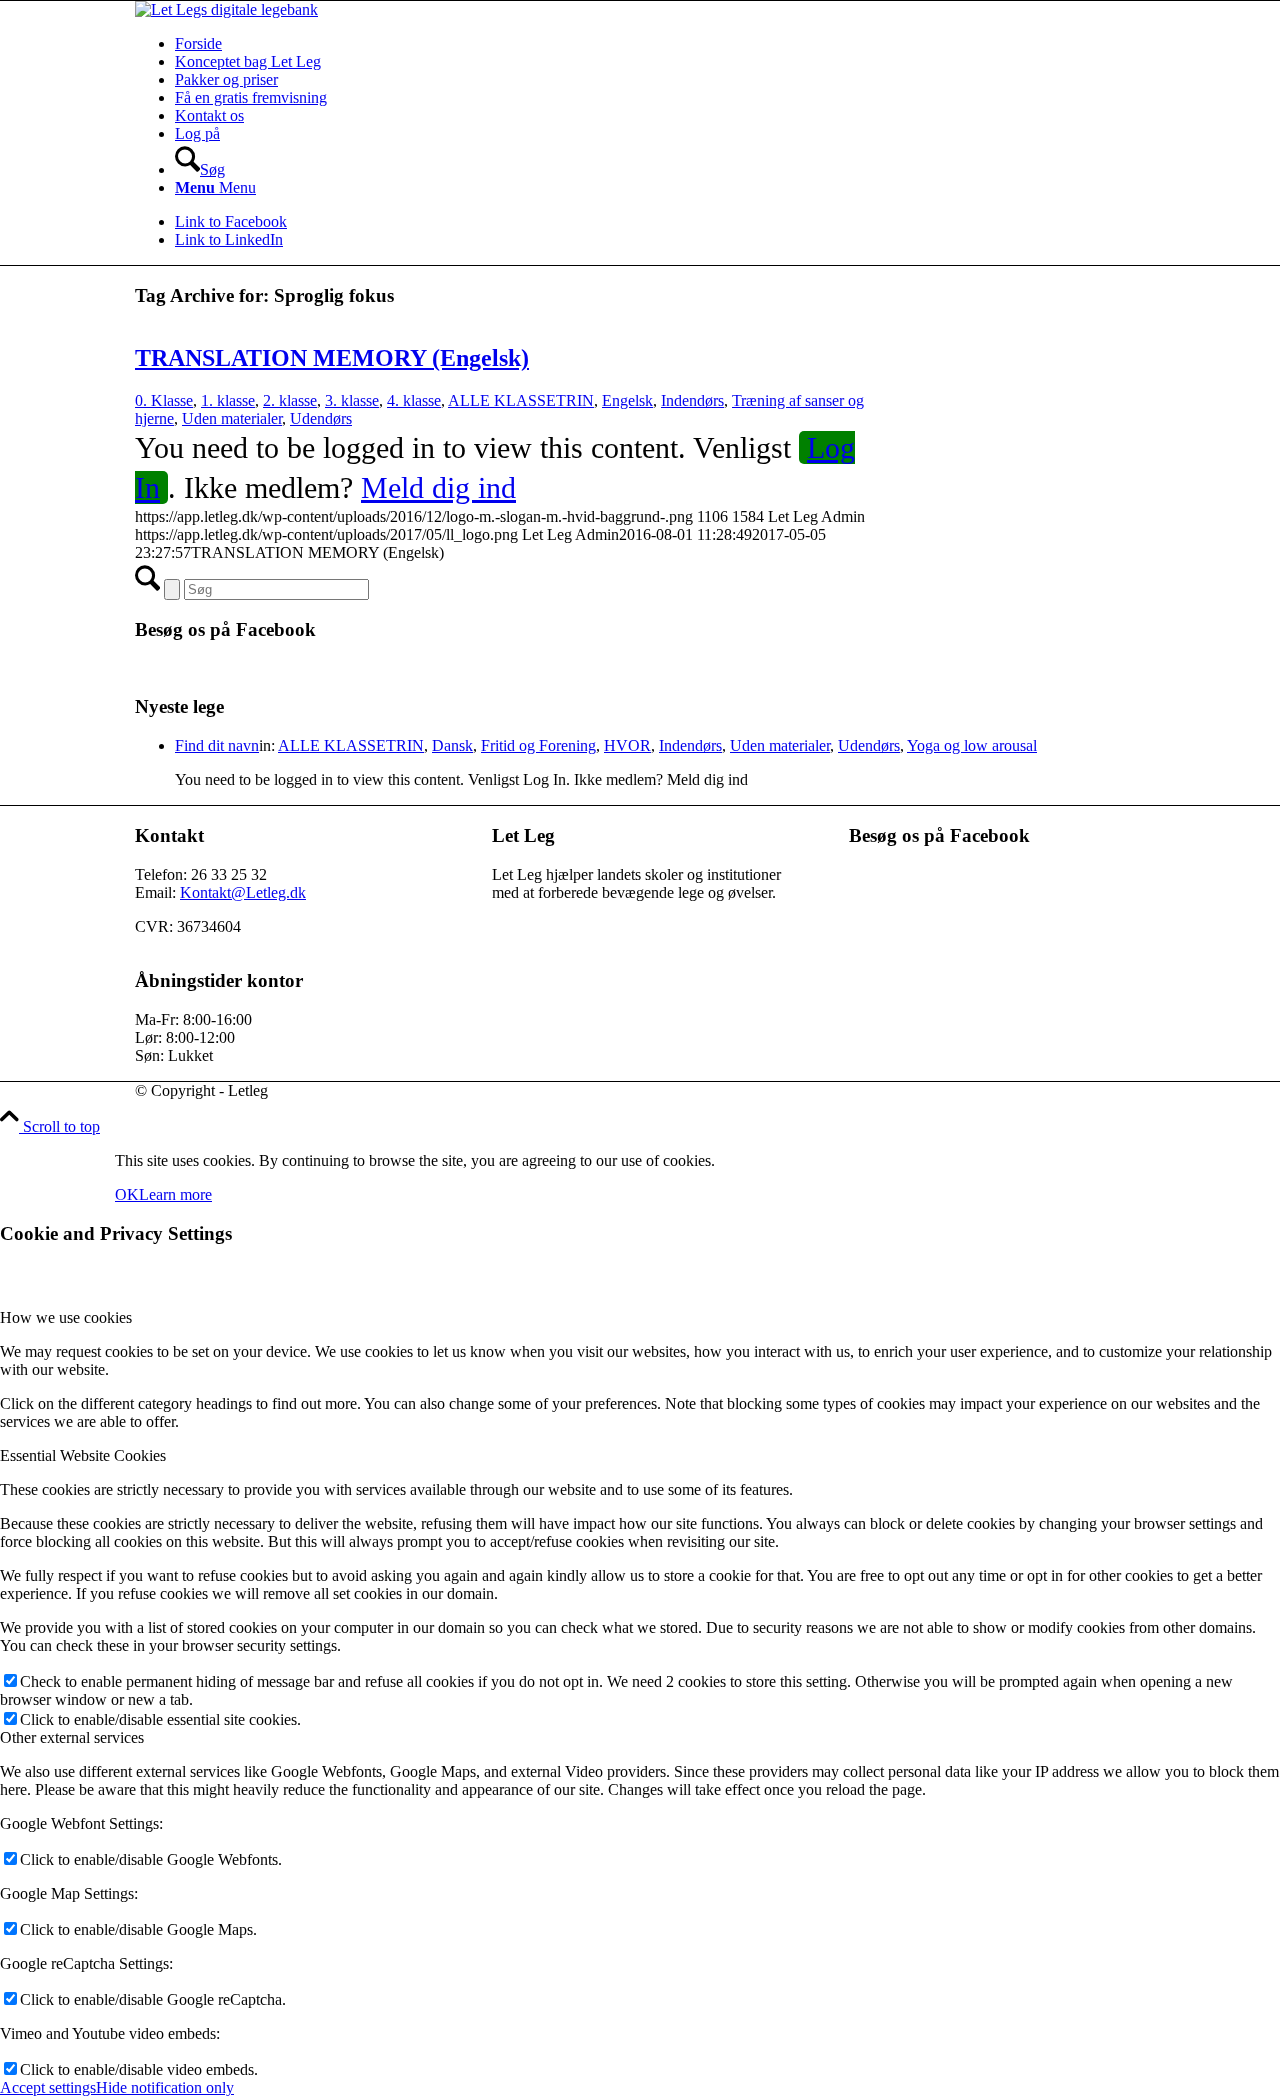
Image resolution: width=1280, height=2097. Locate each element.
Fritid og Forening (538, 745)
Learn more (175, 1194)
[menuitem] (660, 44)
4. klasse (414, 400)
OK (127, 1194)
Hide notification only (165, 2087)
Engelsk (627, 400)
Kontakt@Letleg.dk (243, 892)
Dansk (452, 745)
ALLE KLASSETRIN (521, 400)
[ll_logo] (226, 9)
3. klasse (352, 400)
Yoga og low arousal (972, 745)
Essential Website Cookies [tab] (83, 1455)
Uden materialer (232, 418)
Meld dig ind (438, 487)
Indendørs (692, 400)
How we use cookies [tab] (66, 1317)
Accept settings (48, 2087)
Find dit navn (217, 745)
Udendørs (321, 418)
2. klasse (290, 400)
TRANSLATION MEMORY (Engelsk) (332, 358)
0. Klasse (164, 400)
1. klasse (228, 400)
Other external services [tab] (72, 1737)
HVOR (627, 745)
